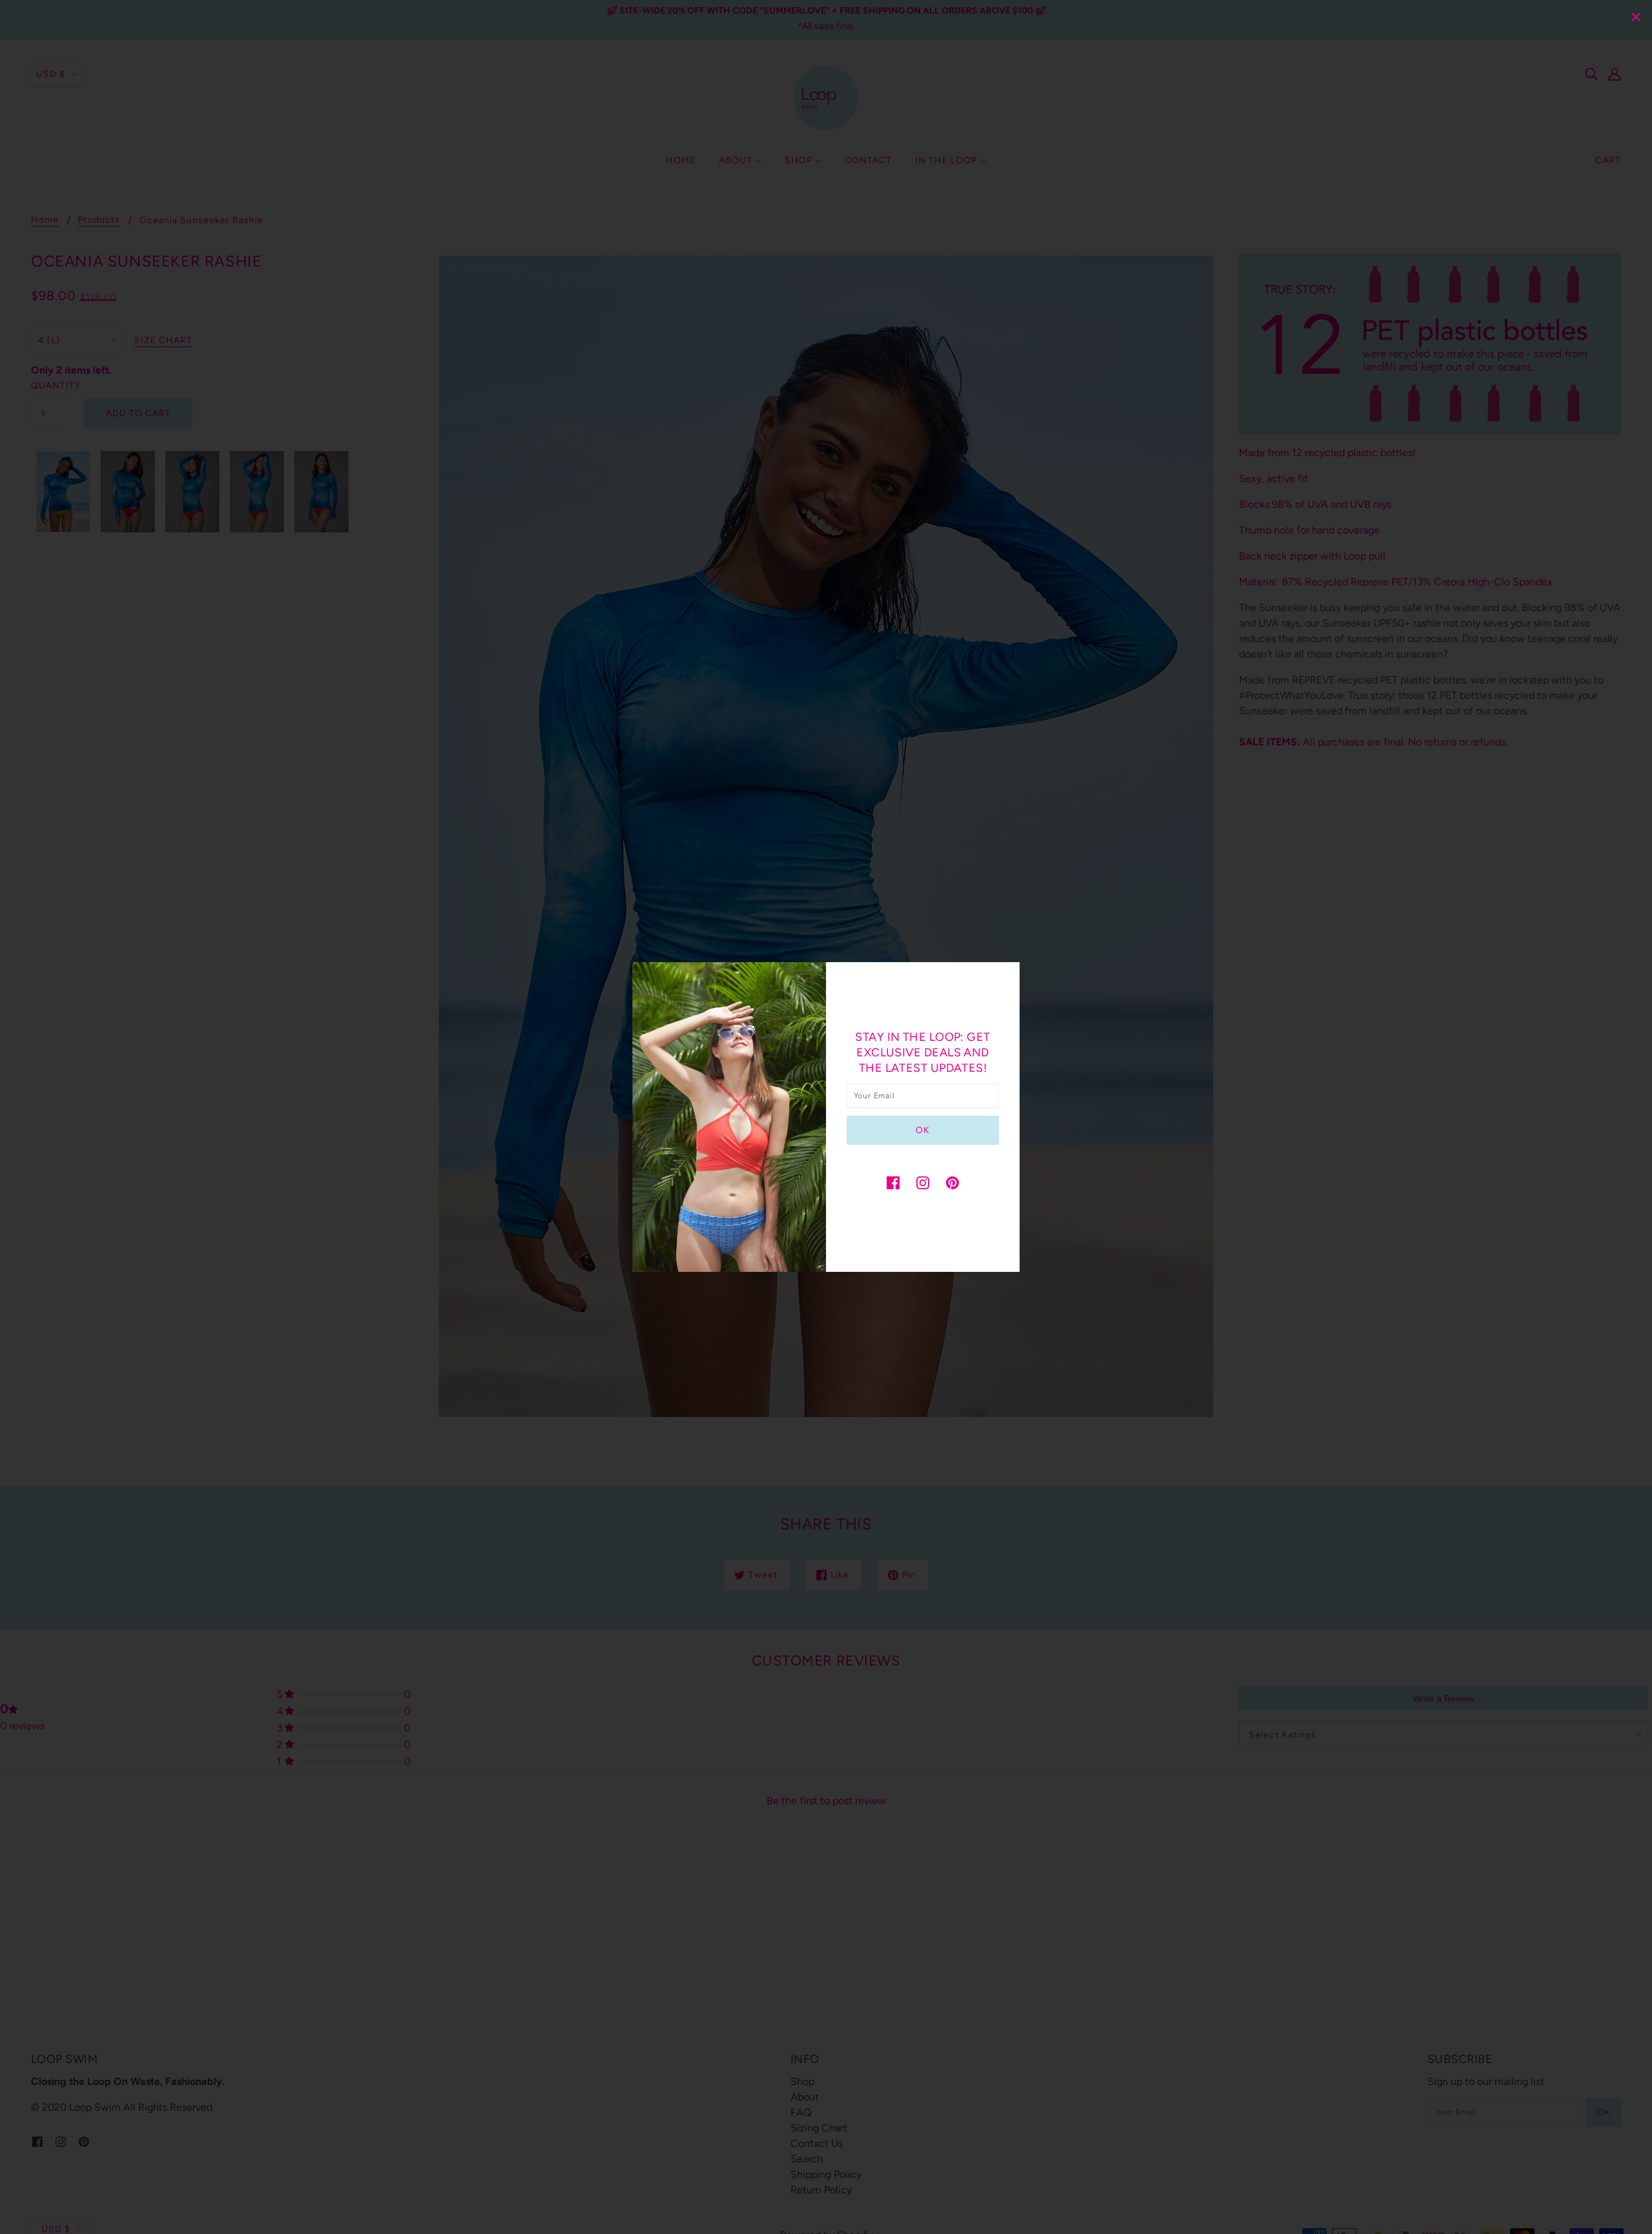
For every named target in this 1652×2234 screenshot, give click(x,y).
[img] (893, 1182)
